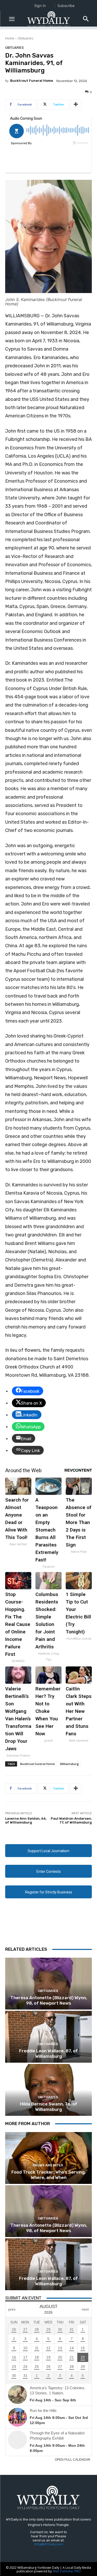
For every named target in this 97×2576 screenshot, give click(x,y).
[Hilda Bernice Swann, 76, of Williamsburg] (48, 2090)
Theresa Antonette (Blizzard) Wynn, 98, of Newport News (49, 2000)
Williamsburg (69, 1764)
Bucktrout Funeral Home (32, 81)
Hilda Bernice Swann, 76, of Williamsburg (49, 2107)
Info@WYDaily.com (49, 2544)
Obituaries (25, 38)
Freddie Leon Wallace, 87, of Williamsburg (48, 2053)
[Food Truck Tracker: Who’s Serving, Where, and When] (48, 2158)
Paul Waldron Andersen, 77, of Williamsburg (71, 1821)
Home (10, 38)
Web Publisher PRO (67, 2571)
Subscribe (66, 6)
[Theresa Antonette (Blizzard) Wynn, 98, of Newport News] (48, 1984)
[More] (76, 104)
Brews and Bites (48, 2165)
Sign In (40, 6)
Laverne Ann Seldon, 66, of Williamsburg (26, 1821)
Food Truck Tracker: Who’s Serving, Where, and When (48, 2175)
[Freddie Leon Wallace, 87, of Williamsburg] (48, 2037)
